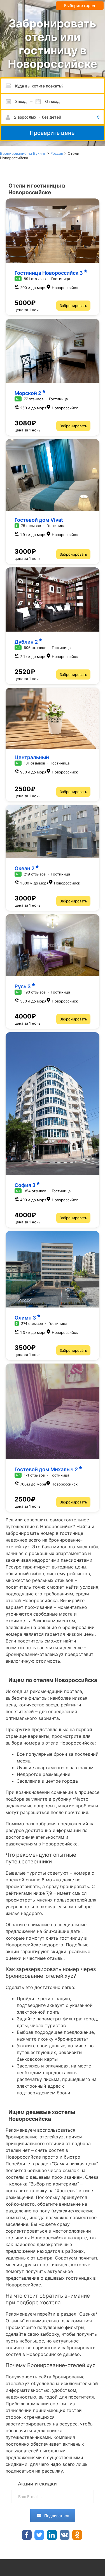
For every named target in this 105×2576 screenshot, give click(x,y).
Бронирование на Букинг (23, 153)
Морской (28, 393)
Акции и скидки (37, 2484)
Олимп (25, 1318)
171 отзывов (34, 1475)
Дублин (26, 642)
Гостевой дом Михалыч (46, 1469)
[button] (53, 117)
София (25, 1185)
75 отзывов (31, 526)
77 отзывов (34, 399)
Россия (57, 153)
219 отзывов (35, 874)
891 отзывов (35, 279)
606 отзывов (35, 648)
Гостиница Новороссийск (49, 273)
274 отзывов (32, 1323)
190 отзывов (35, 992)
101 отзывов (34, 763)
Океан (25, 868)
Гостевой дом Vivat (39, 520)
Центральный (32, 757)
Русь (23, 986)
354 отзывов (35, 1191)
